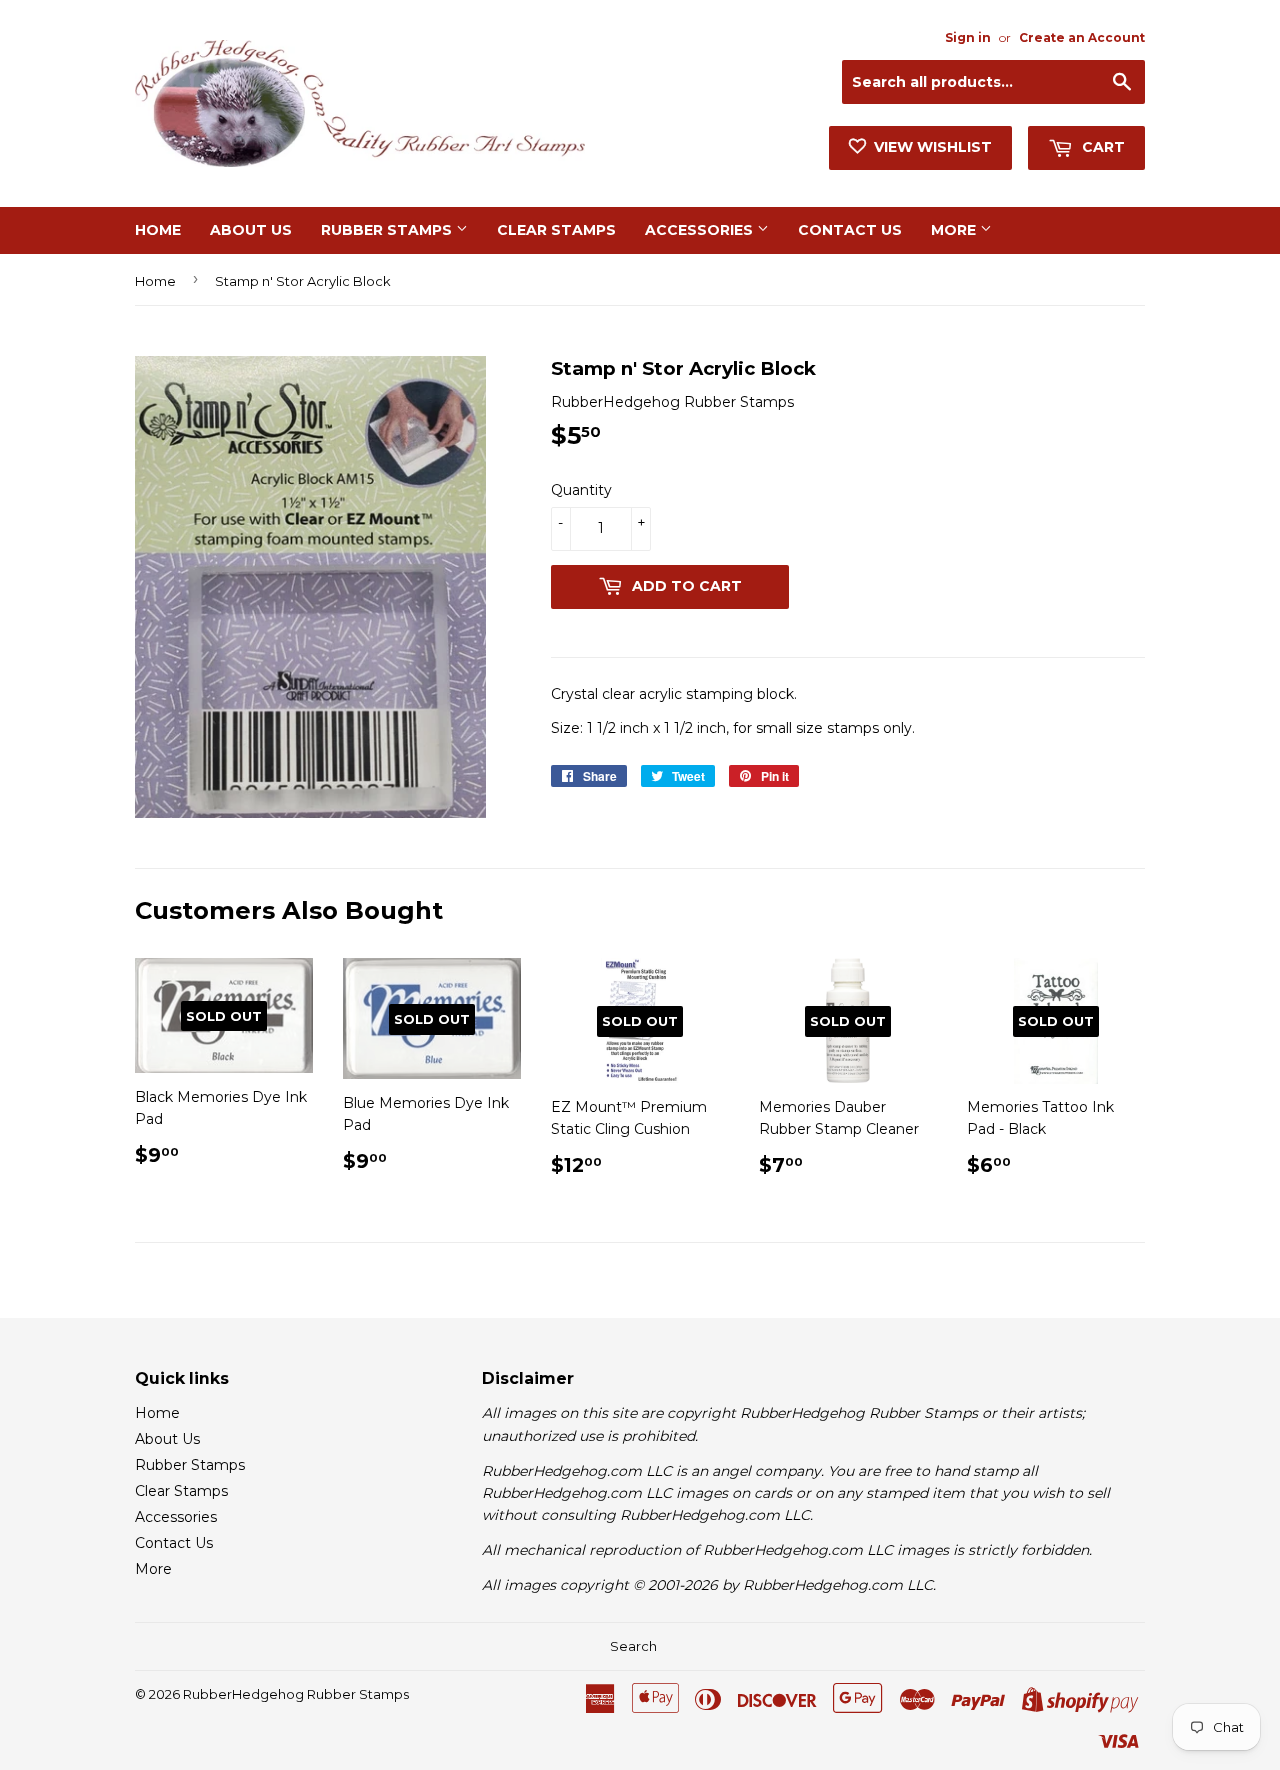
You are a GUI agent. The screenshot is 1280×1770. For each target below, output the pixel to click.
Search (633, 1646)
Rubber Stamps (388, 230)
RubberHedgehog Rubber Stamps (296, 1694)
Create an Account (1082, 37)
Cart (1101, 147)
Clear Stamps (556, 230)
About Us (251, 230)
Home (158, 230)
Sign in (968, 37)
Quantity (581, 490)
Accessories (701, 230)
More (955, 230)
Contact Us (850, 230)
